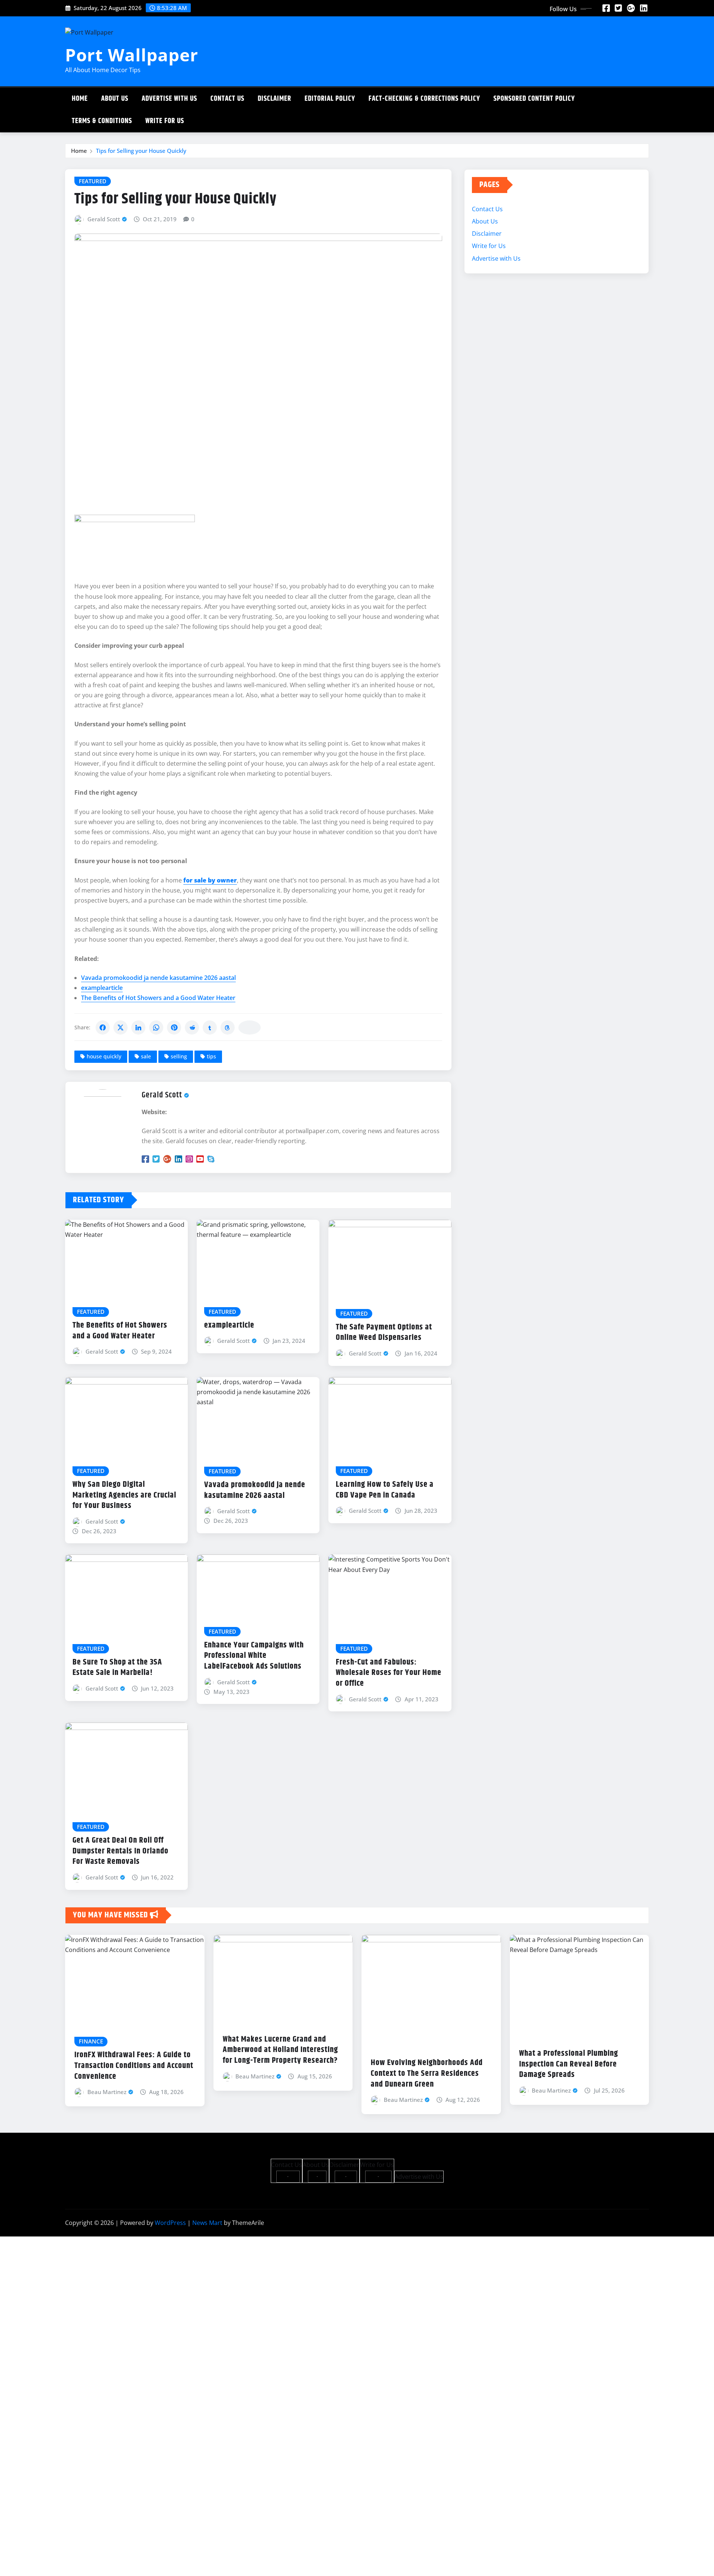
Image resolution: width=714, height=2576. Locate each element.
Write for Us (165, 121)
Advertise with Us (169, 99)
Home (80, 99)
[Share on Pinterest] (174, 1027)
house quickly (104, 1056)
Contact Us (227, 99)
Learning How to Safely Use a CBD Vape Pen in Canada (385, 1490)
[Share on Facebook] (103, 1027)
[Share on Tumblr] (210, 1027)
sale (146, 1056)
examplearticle (102, 988)
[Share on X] (120, 1027)
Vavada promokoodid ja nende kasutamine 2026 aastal (158, 978)
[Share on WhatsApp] (156, 1027)
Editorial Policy (330, 99)
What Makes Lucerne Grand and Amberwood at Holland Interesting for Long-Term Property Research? (280, 2050)
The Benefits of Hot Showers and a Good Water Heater (158, 998)
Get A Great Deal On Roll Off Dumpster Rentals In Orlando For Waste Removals (120, 1851)
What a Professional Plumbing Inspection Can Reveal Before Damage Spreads (569, 2064)
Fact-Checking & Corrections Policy (424, 99)
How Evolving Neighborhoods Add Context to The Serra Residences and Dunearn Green (427, 2073)
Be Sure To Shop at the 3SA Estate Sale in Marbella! (117, 1668)
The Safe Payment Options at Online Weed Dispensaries (384, 1333)
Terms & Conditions (102, 121)
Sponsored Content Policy (534, 99)
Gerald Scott (104, 219)
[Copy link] (250, 1027)
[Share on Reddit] (192, 1027)
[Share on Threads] (228, 1027)
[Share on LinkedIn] (138, 1027)
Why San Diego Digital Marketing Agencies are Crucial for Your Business (124, 1495)
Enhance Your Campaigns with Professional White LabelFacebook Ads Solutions (254, 1656)
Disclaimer (274, 99)
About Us (115, 99)
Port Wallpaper (132, 55)
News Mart (207, 2223)
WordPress (170, 2223)
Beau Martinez (107, 2092)
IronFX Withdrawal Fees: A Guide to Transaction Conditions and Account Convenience (134, 2066)
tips (211, 1056)
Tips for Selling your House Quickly (141, 151)
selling (179, 1056)
